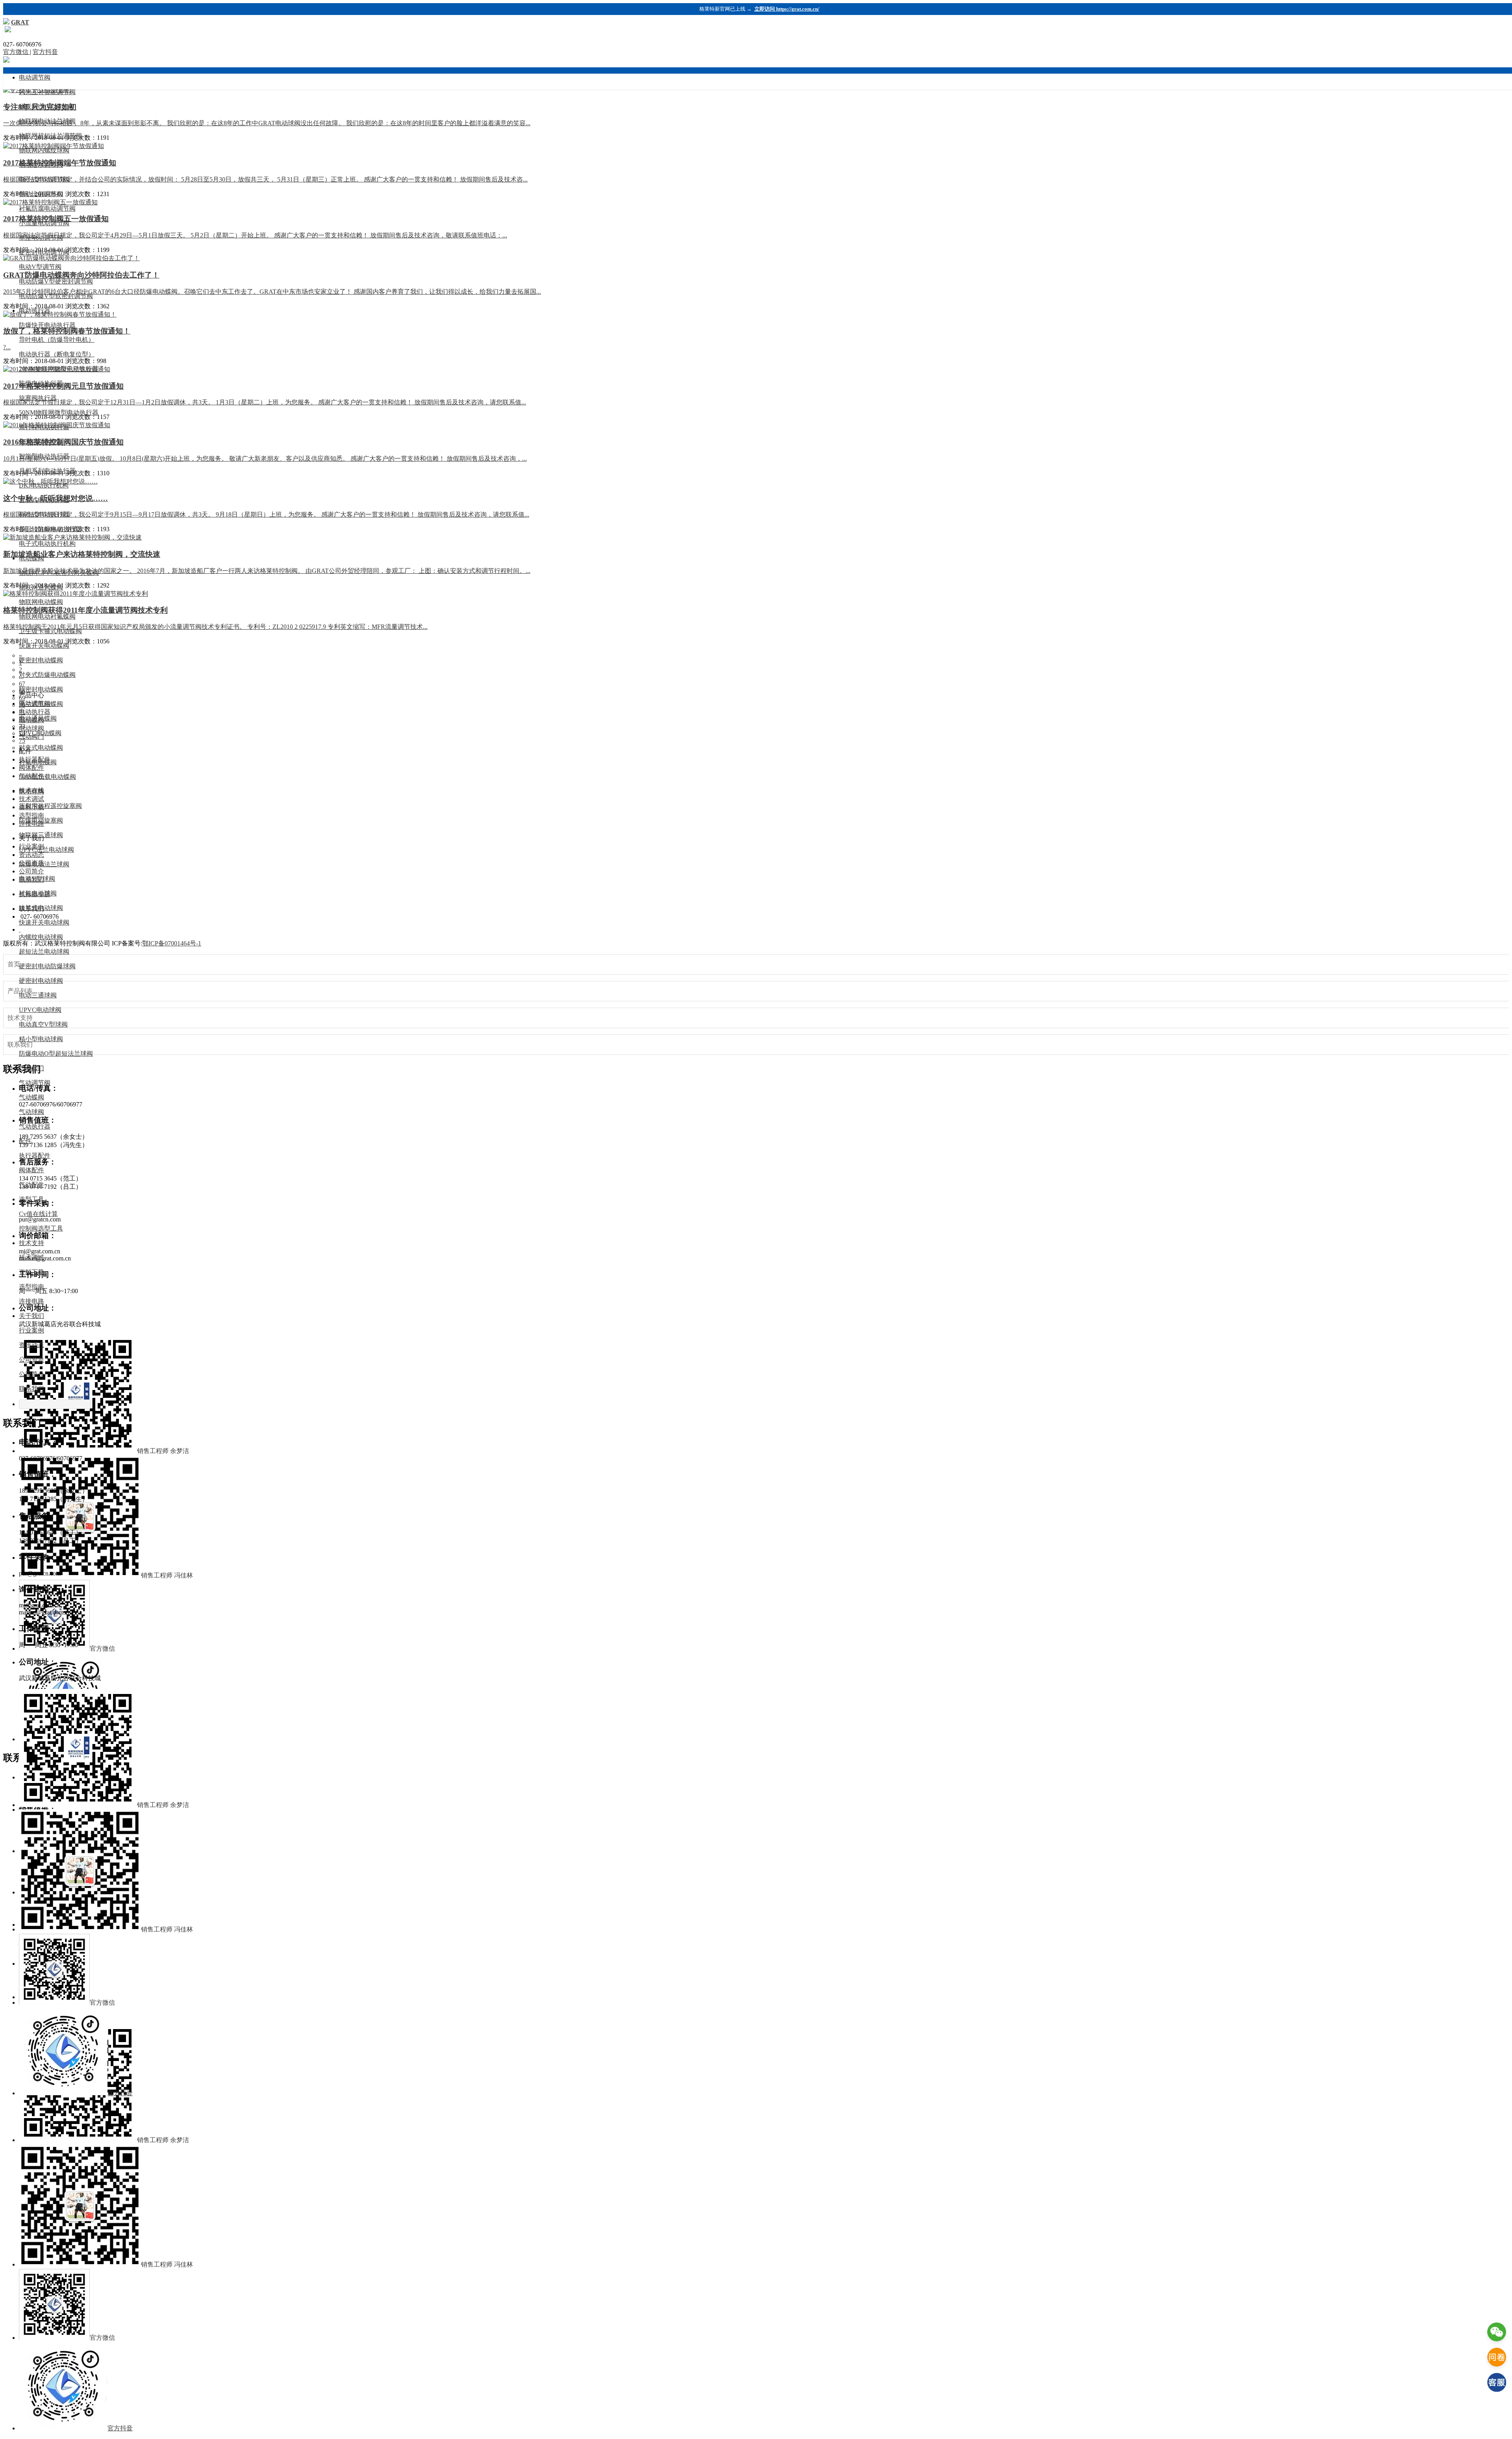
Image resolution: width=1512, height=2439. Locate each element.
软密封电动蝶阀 (41, 689)
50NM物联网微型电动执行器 (59, 412)
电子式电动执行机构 (47, 544)
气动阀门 (31, 1068)
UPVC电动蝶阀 (40, 733)
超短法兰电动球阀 (44, 952)
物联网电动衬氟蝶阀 (47, 616)
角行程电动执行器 (44, 427)
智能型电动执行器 (44, 456)
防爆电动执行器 (41, 383)
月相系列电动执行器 (47, 471)
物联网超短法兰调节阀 (50, 136)
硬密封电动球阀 (41, 981)
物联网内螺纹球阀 (44, 150)
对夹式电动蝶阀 (41, 748)
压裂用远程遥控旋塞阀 (50, 806)
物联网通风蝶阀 (41, 587)
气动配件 (31, 1185)
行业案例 (31, 1330)
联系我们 (31, 1389)
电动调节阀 (35, 77)
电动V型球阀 (37, 879)
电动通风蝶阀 (38, 718)
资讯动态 (31, 1345)
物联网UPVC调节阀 (46, 107)
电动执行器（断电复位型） (57, 354)
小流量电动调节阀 (44, 223)
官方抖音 (45, 52)
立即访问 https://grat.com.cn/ (787, 9)
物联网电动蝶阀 (41, 602)
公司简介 (31, 1374)
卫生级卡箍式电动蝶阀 (50, 631)
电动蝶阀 (31, 558)
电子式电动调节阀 (44, 179)
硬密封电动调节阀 (44, 252)
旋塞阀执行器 (38, 398)
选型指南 (31, 1287)
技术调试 (31, 1257)
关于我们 (31, 1316)
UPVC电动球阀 (40, 1010)
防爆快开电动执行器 (47, 325)
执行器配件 (35, 1156)
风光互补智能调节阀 (47, 92)
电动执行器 (35, 310)
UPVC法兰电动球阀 (46, 850)
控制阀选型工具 (41, 1228)
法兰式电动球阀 (41, 908)
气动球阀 (31, 1112)
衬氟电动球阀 (38, 893)
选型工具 (31, 1199)
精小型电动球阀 (41, 1039)
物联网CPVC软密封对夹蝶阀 (59, 573)
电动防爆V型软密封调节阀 (56, 296)
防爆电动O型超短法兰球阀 (56, 1054)
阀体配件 (31, 1170)
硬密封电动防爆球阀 (47, 966)
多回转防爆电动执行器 (50, 529)
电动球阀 (31, 791)
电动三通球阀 (38, 995)
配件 (25, 1141)
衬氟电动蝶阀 (38, 762)
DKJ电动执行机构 (44, 485)
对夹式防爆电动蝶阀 (47, 675)
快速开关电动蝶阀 (44, 646)
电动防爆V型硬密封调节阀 (56, 281)
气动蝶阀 (31, 1097)
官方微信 (17, 52)
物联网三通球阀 (41, 835)
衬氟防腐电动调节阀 (47, 209)
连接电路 (31, 1301)
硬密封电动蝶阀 (41, 660)
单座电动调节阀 (41, 238)
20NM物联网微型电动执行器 (59, 369)
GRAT (20, 22)
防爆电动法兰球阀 (44, 864)
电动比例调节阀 (41, 194)
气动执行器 (35, 1126)
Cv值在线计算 (38, 1214)
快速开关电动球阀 (44, 922)
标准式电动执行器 (44, 514)
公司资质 (31, 1359)
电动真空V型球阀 (43, 1024)
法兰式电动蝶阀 (41, 704)
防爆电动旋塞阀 (41, 820)
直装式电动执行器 (44, 500)
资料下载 (31, 1272)
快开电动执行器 (41, 442)
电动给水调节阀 (41, 165)
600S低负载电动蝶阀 (47, 777)
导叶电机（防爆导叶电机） (57, 340)
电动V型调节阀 (40, 267)
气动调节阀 (35, 1083)
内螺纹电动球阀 (41, 937)
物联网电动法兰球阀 (47, 121)
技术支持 (31, 1243)
